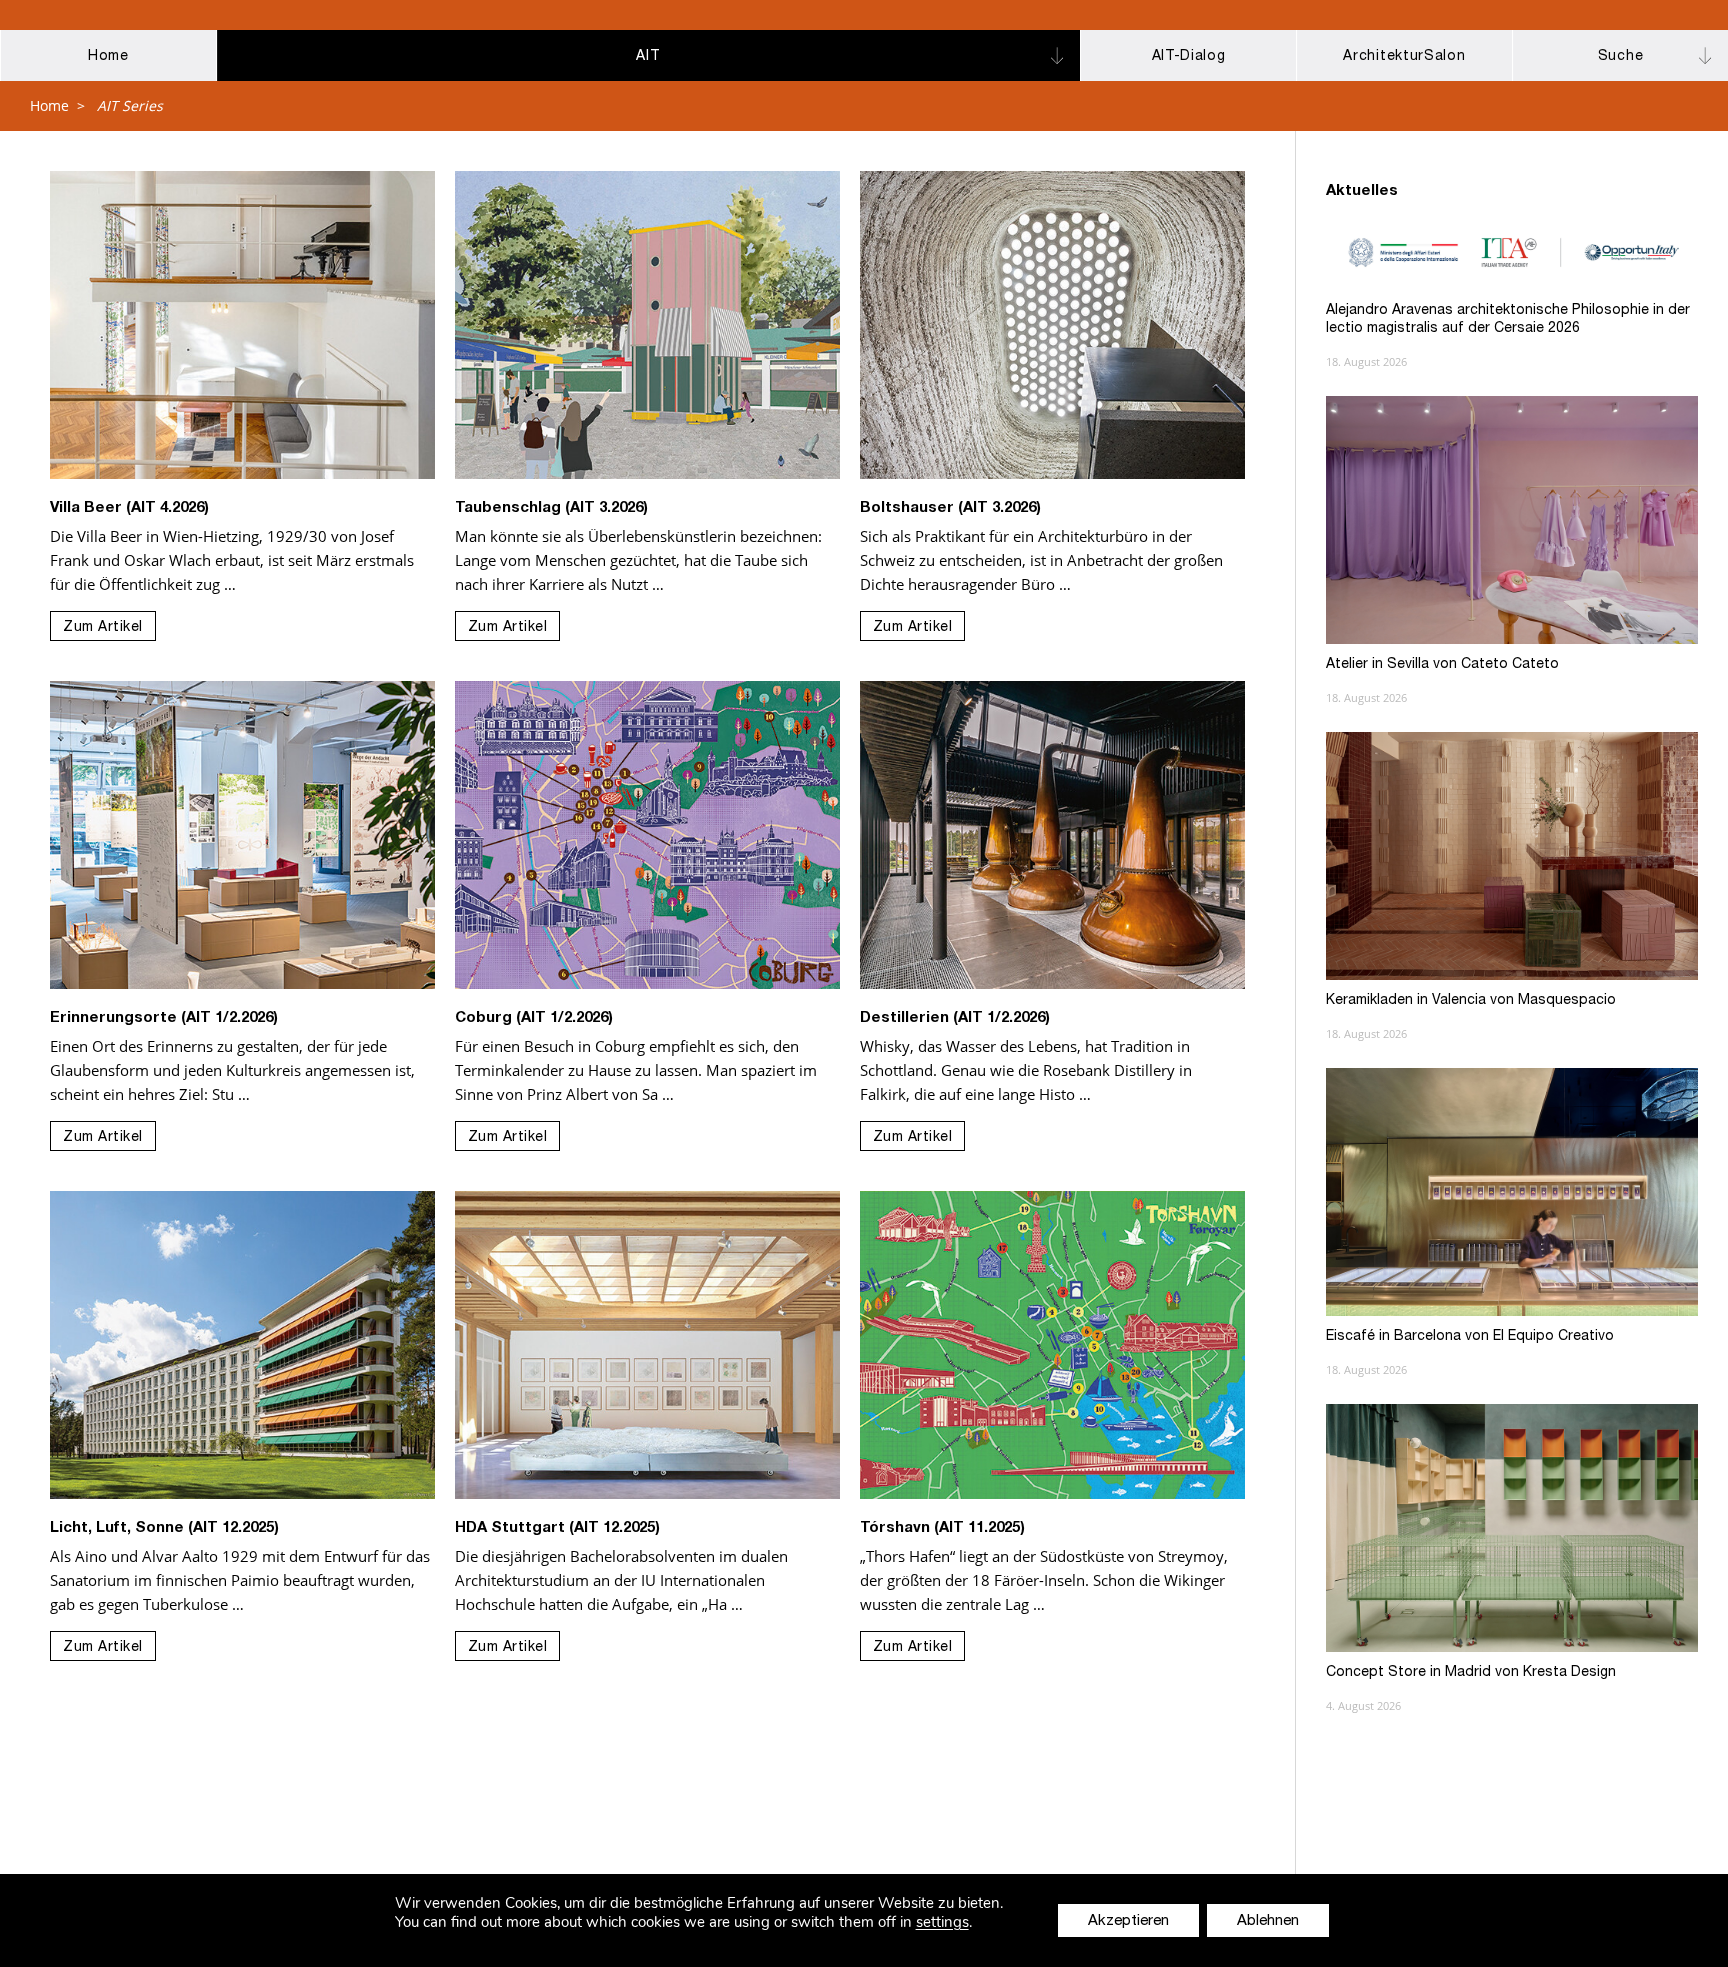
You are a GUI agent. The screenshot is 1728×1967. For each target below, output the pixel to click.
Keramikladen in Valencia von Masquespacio (1471, 1001)
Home (49, 105)
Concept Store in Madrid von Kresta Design (1471, 1673)
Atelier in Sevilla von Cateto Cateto (1442, 665)
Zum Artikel (103, 628)
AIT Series (130, 105)
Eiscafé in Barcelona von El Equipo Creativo (1470, 1337)
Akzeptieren (1128, 1921)
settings (942, 1922)
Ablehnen (1268, 1921)
